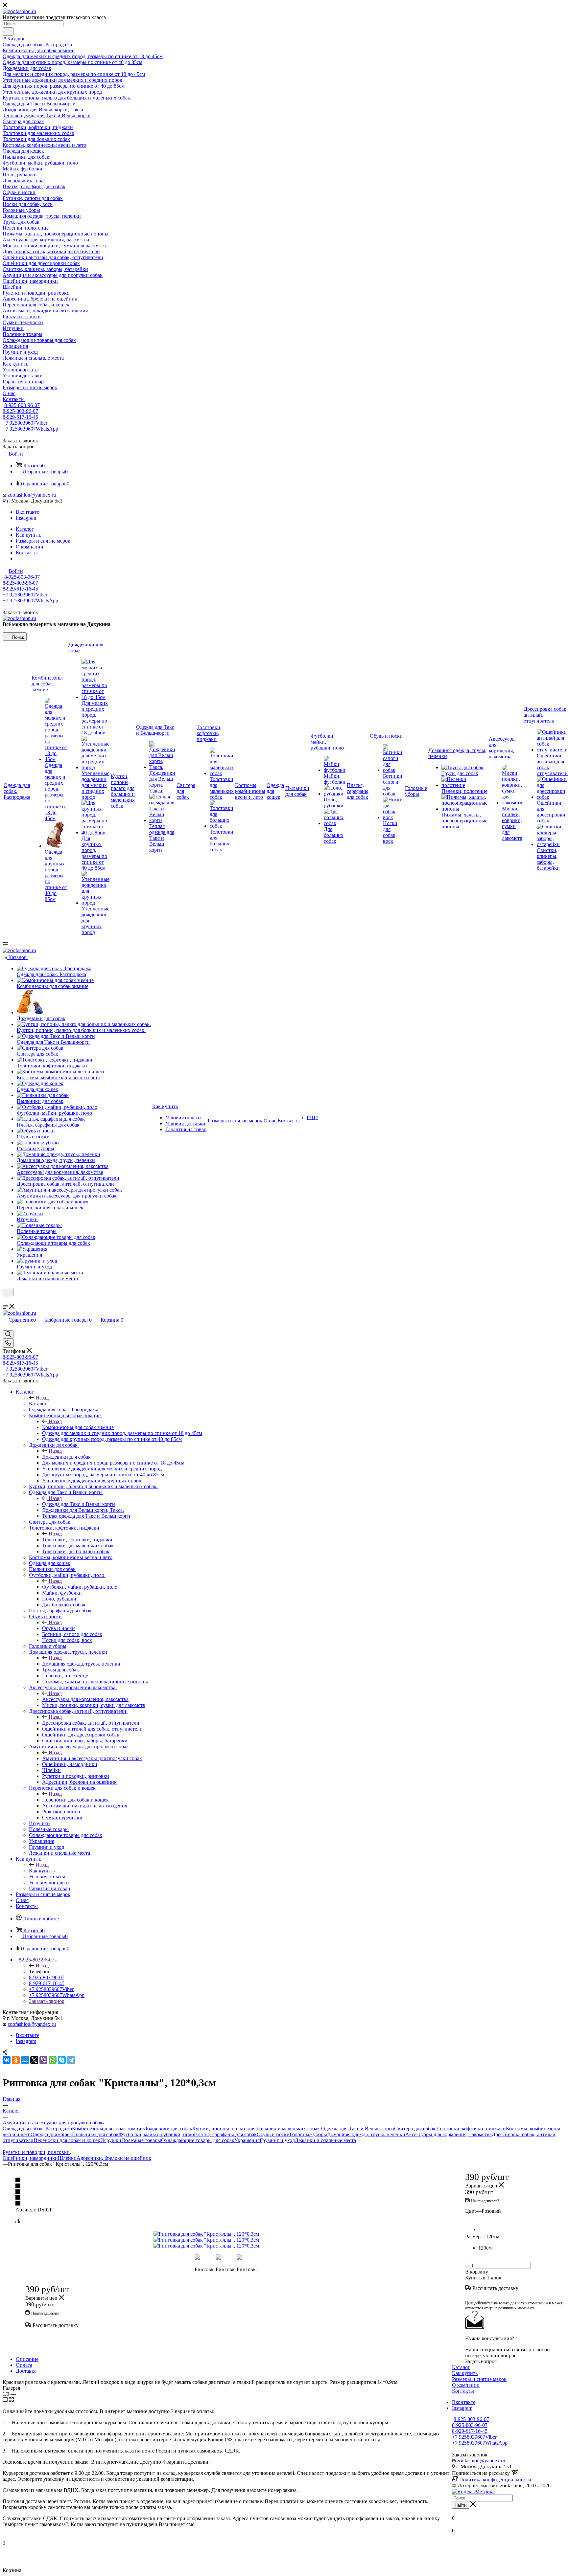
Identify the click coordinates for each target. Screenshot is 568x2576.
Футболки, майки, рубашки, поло (80, 1587)
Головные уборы (308, 2134)
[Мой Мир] (25, 2060)
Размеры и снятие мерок (479, 2379)
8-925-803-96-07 (22, 405)
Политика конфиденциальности (495, 2480)
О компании (466, 2385)
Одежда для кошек (51, 2134)
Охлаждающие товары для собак (198, 2140)
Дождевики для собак (66, 1457)
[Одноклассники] (16, 2060)
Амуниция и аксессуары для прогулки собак (92, 1758)
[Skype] (62, 2060)
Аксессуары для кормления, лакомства (85, 1699)
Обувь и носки (59, 1628)
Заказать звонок (47, 2001)
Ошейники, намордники (30, 2158)
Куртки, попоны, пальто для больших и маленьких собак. (257, 2128)
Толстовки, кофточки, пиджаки (77, 1540)
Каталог (38, 1404)
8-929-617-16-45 (20, 417)
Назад (42, 1398)
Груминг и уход (277, 2140)
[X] (34, 2060)
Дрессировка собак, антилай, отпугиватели (91, 1723)
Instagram (26, 518)
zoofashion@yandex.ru (32, 495)
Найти (461, 2505)
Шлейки (67, 2158)
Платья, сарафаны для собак (225, 2134)
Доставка (26, 2371)
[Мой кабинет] (6, 1300)
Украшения (247, 2140)
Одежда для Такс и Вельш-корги (79, 1504)
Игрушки (111, 2140)
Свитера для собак (415, 2128)
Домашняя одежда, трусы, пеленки (81, 1664)
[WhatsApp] (53, 2060)
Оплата (24, 2365)
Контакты (463, 2391)
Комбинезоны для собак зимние (78, 1427)
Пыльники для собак (95, 2134)
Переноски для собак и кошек (75, 1800)
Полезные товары (141, 2140)
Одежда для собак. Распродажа (37, 2128)
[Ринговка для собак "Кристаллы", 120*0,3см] (227, 2234)
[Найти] (8, 32)
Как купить (42, 1871)
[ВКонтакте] (7, 2060)
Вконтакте (27, 512)
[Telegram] (71, 2060)
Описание (27, 2359)
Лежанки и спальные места (325, 2140)
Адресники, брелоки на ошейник (114, 2158)
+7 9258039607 (25, 423)
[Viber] (43, 2060)
